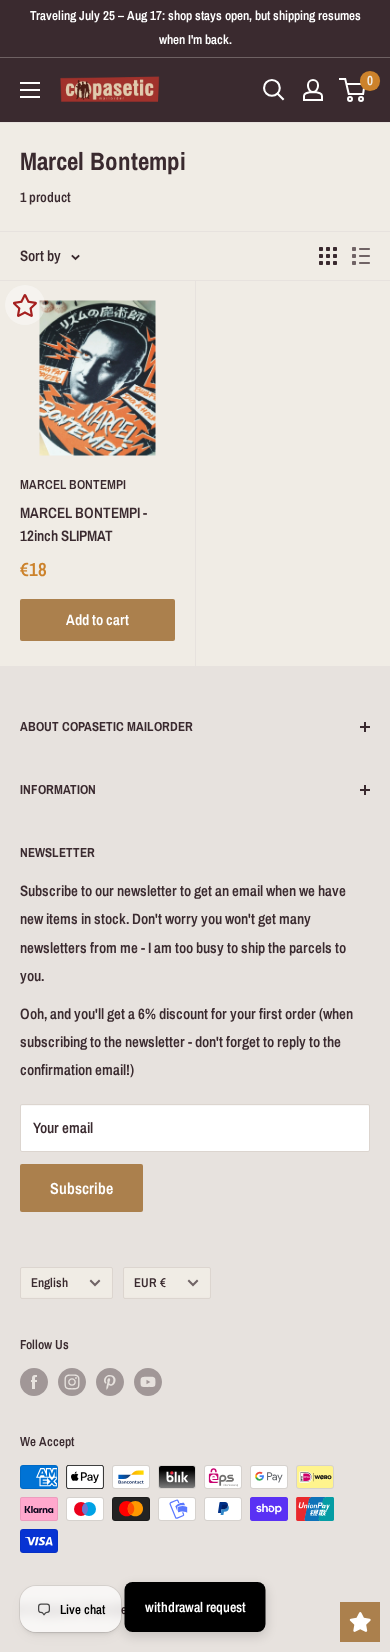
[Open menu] (30, 90)
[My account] (313, 90)
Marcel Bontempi (73, 484)
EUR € (150, 1282)
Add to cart (97, 619)
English (49, 1282)
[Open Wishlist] (360, 1622)
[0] (353, 90)
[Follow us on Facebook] (34, 1382)
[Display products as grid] (328, 256)
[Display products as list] (361, 256)
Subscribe (81, 1188)
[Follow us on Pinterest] (110, 1382)
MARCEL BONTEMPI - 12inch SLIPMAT (83, 524)
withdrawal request (195, 1607)
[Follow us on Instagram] (72, 1382)
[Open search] (274, 90)
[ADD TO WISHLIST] (25, 305)
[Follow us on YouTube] (148, 1382)
